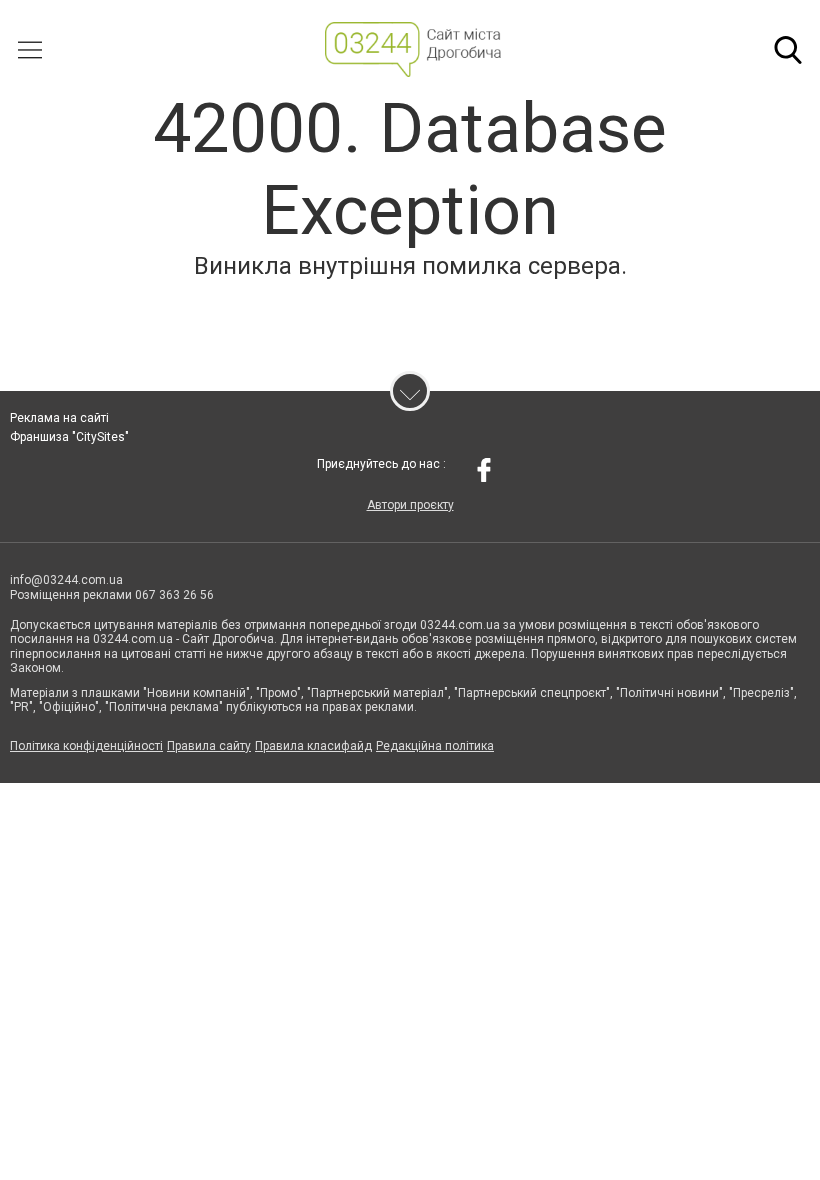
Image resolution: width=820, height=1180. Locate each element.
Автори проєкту (410, 505)
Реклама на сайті (59, 418)
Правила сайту (209, 746)
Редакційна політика (435, 746)
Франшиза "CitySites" (69, 437)
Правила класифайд (313, 746)
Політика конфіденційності (86, 746)
